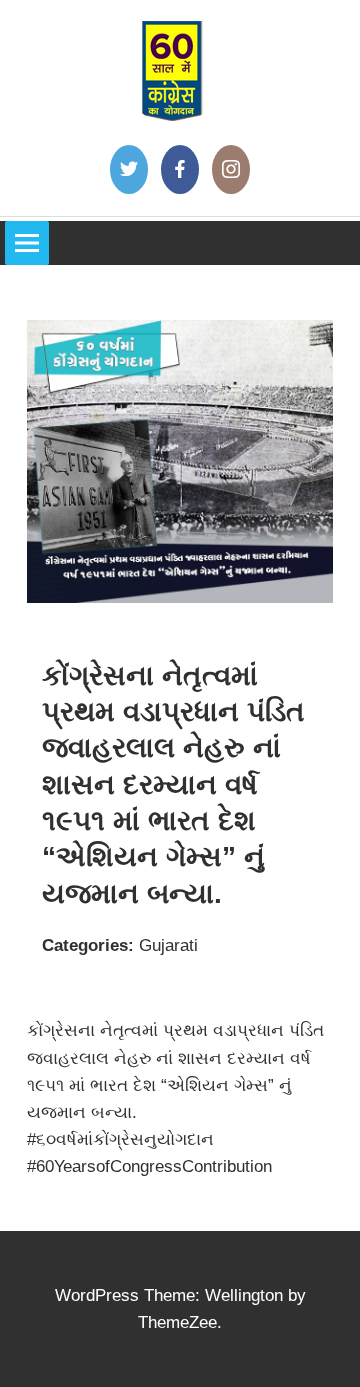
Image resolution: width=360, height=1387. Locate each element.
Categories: (88, 945)
